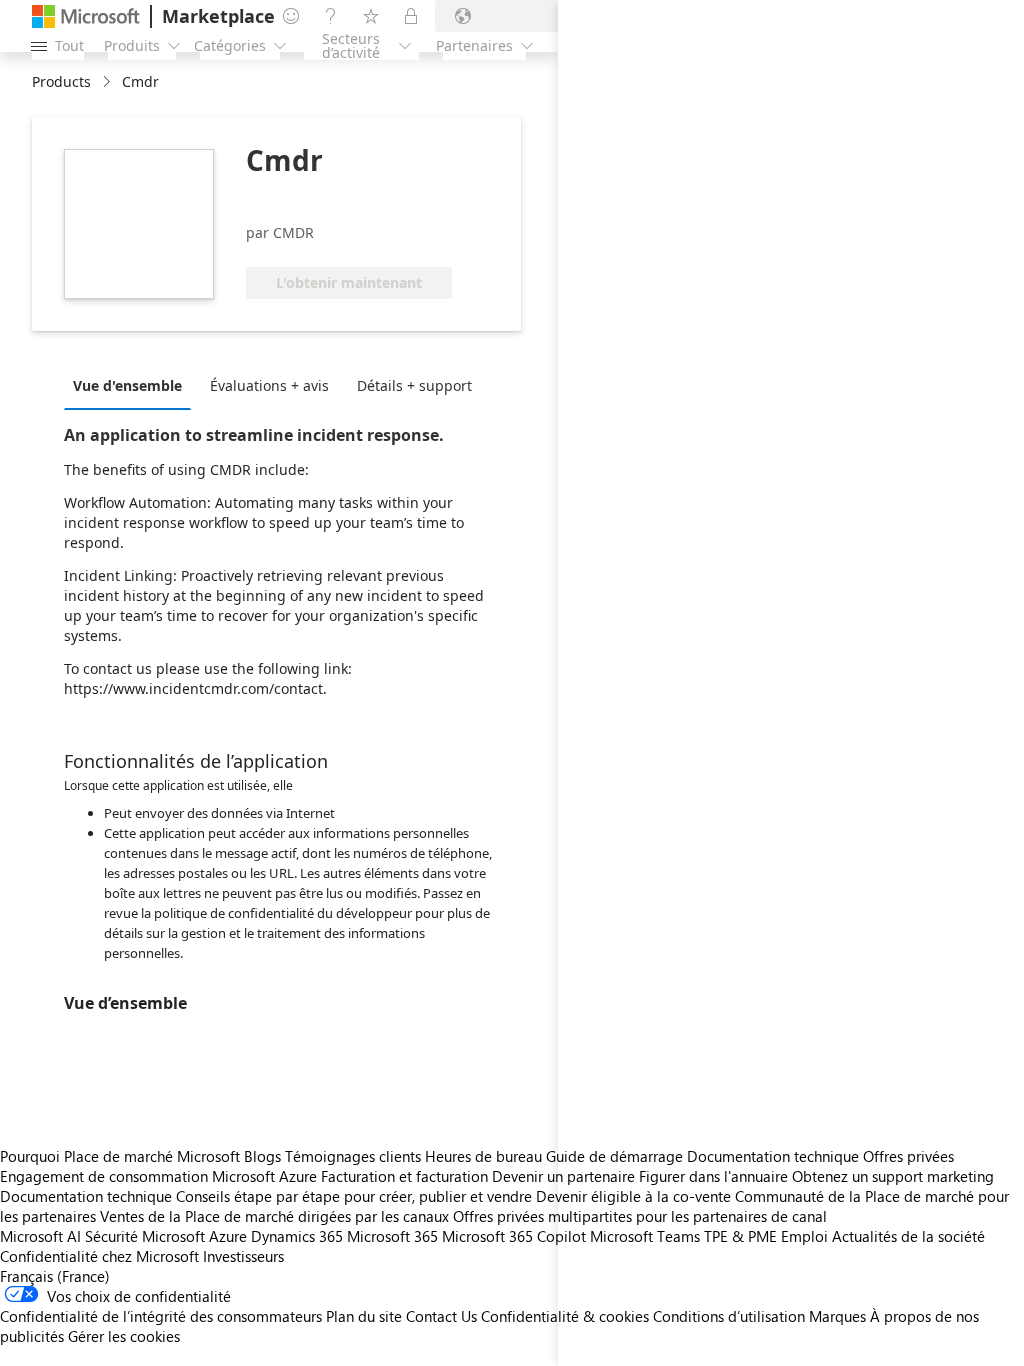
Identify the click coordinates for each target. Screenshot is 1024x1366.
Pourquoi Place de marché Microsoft (120, 1156)
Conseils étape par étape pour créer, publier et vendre (354, 1196)
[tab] (132, 385)
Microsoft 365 (392, 1236)
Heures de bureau (483, 1156)
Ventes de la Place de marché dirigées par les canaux (274, 1216)
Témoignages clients (353, 1156)
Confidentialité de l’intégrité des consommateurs (161, 1316)
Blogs (262, 1156)
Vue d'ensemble (127, 385)
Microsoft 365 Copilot (514, 1236)
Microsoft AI (40, 1236)
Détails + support (414, 385)
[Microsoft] (86, 16)
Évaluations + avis (269, 385)
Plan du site (364, 1316)
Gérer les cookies (124, 1336)
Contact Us (441, 1316)
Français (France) (55, 1276)
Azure (228, 1236)
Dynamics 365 (297, 1236)
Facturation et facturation (404, 1176)
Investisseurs (243, 1256)
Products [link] (61, 81)
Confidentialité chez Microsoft (99, 1256)
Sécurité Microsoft (145, 1236)
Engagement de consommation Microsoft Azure (160, 1176)
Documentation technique (86, 1196)
